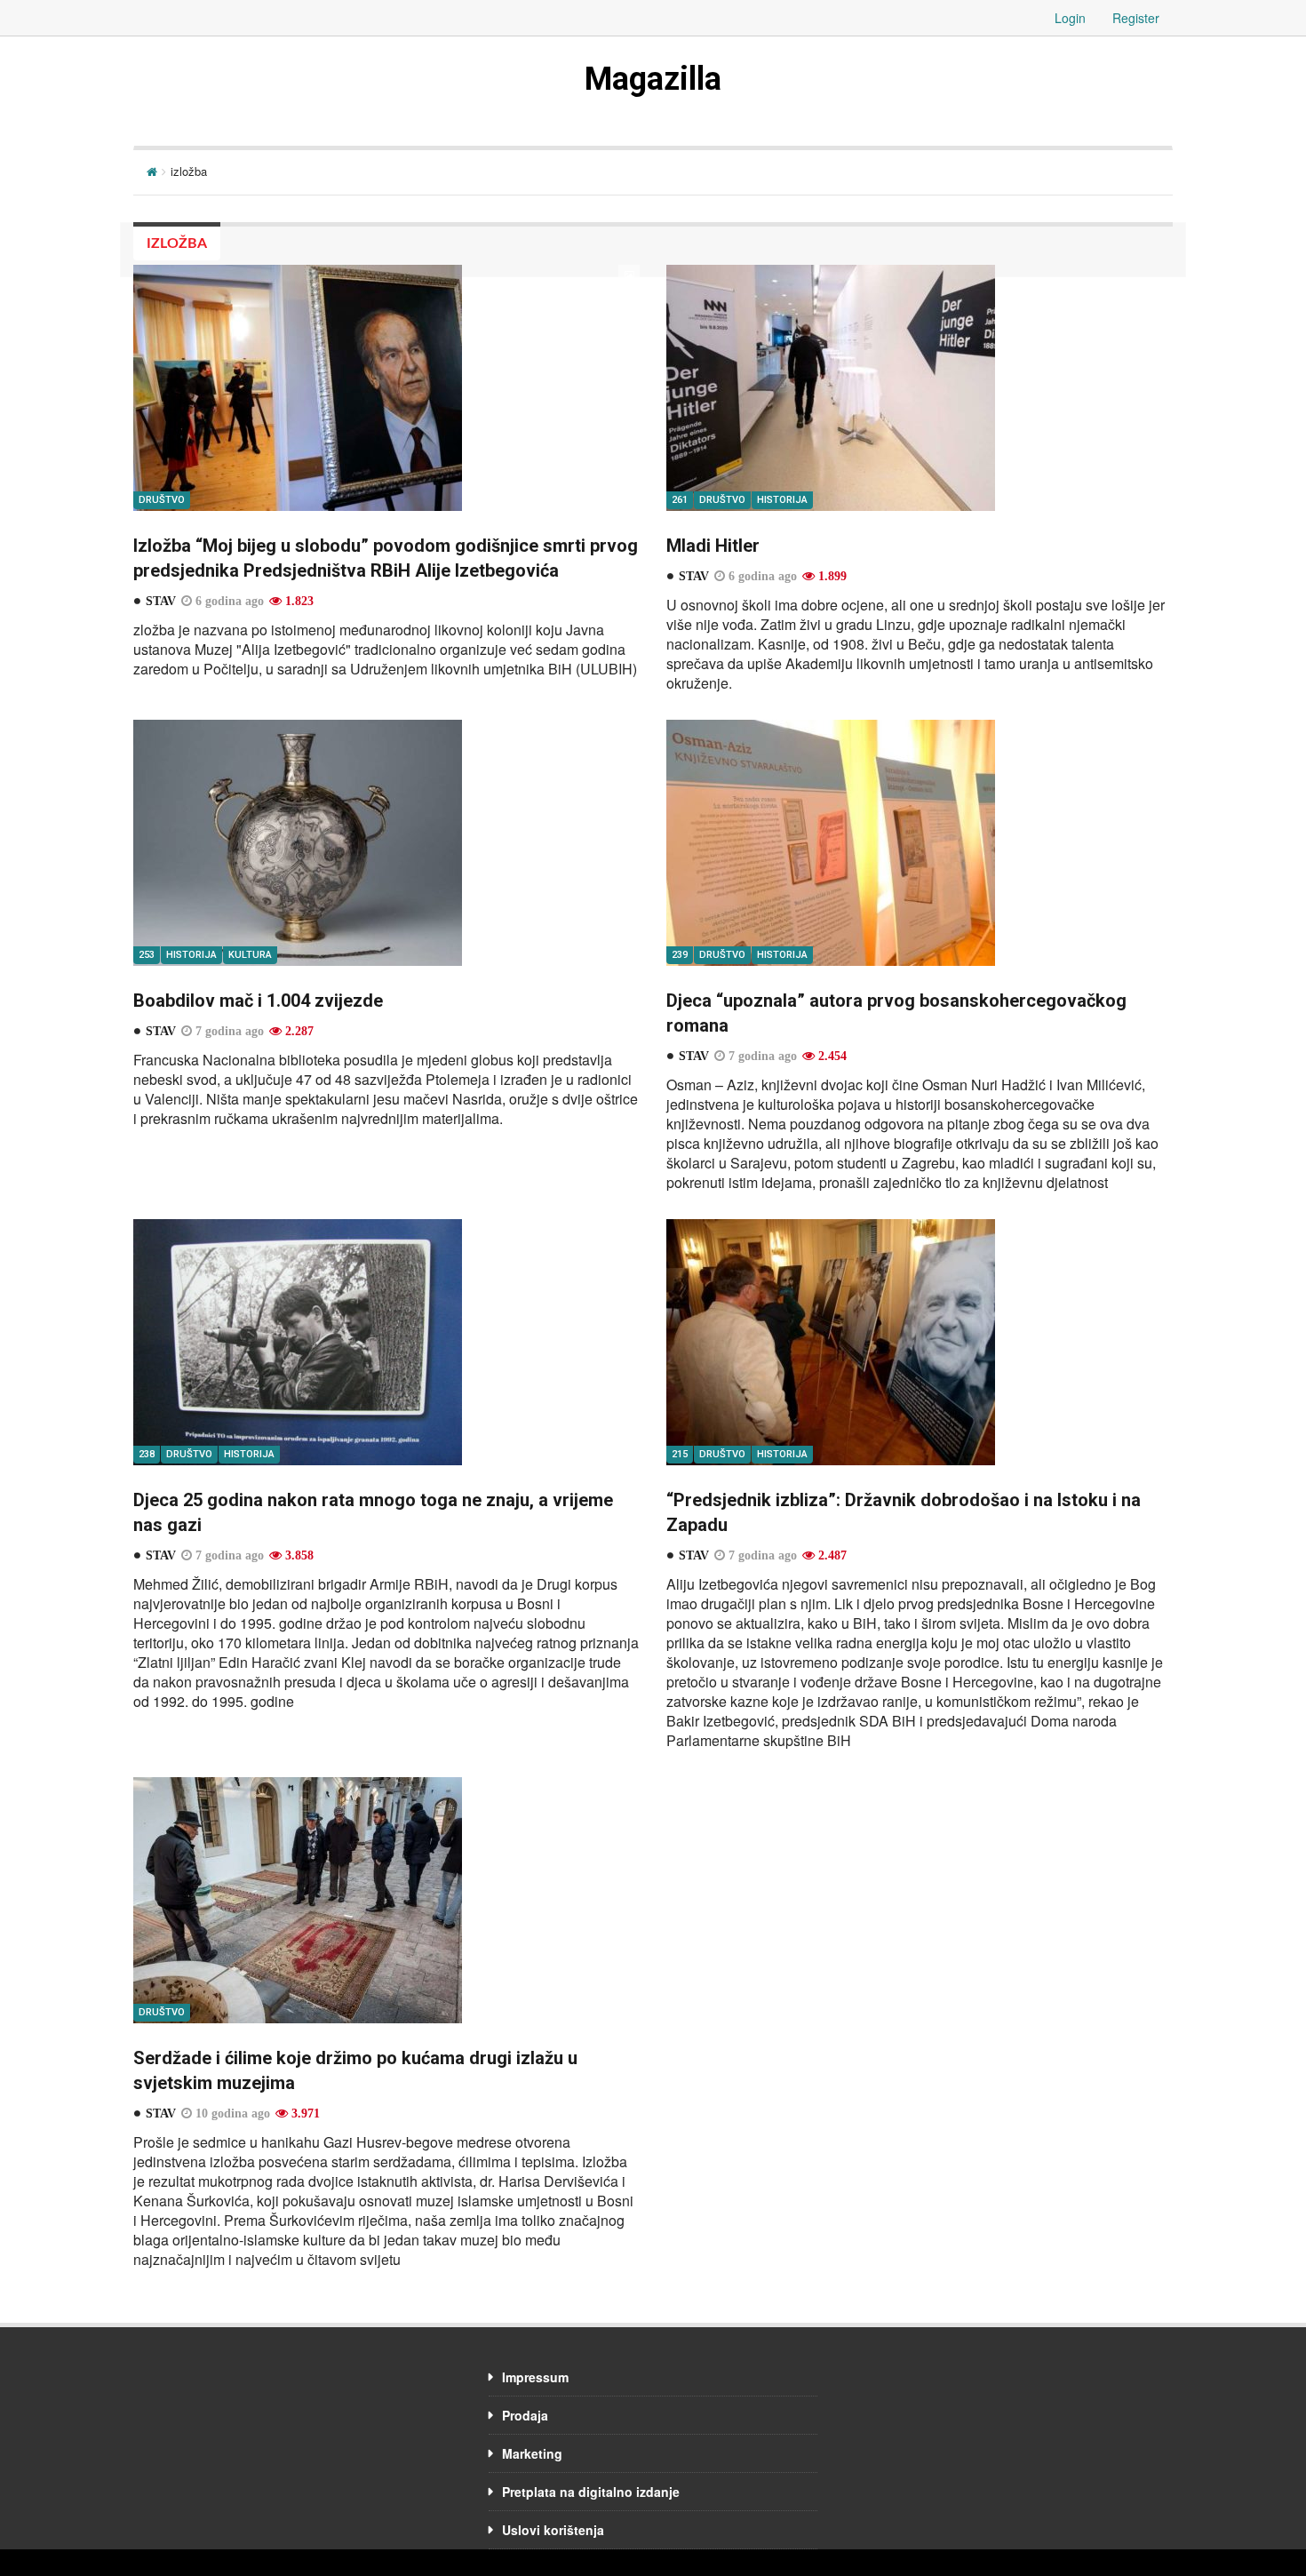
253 (147, 955)
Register (1136, 18)
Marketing (532, 2453)
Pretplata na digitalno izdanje (591, 2492)
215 (680, 1454)
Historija (782, 500)
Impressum (535, 2377)
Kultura (250, 955)
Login (1070, 18)
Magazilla (653, 79)
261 (680, 500)
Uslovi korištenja (553, 2530)
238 (147, 1454)
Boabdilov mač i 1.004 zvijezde (258, 1001)
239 (680, 955)
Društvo (162, 500)
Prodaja (525, 2415)
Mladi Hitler (713, 546)
